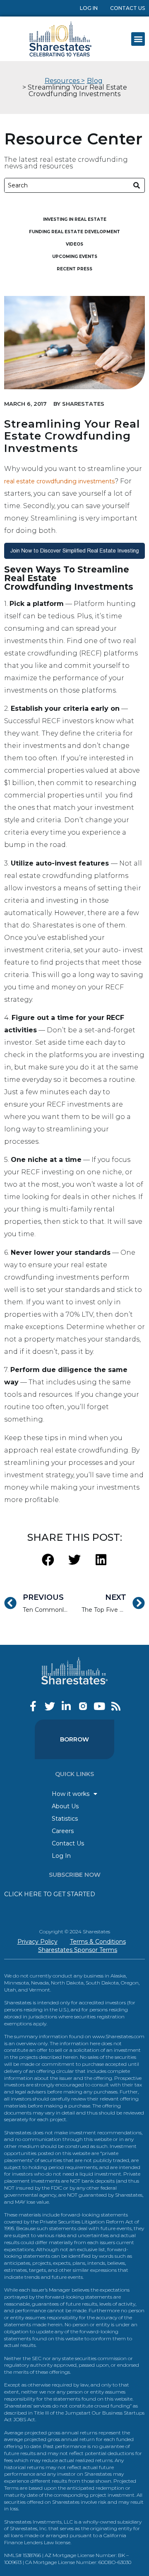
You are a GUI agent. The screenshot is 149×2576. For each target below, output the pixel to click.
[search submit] (137, 186)
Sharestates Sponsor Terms (78, 1950)
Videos (74, 244)
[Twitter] (50, 1706)
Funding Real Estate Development (74, 232)
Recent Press (74, 269)
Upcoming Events (75, 257)
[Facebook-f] (33, 1706)
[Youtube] (100, 1706)
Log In (89, 8)
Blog (95, 81)
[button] (138, 39)
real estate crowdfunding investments (59, 481)
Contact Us (127, 8)
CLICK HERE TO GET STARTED (50, 1894)
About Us (65, 1806)
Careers (63, 1831)
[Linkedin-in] (66, 1706)
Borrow (74, 1739)
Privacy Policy (37, 1942)
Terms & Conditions (98, 1942)
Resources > (65, 81)
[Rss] (116, 1706)
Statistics (65, 1819)
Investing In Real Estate (75, 219)
